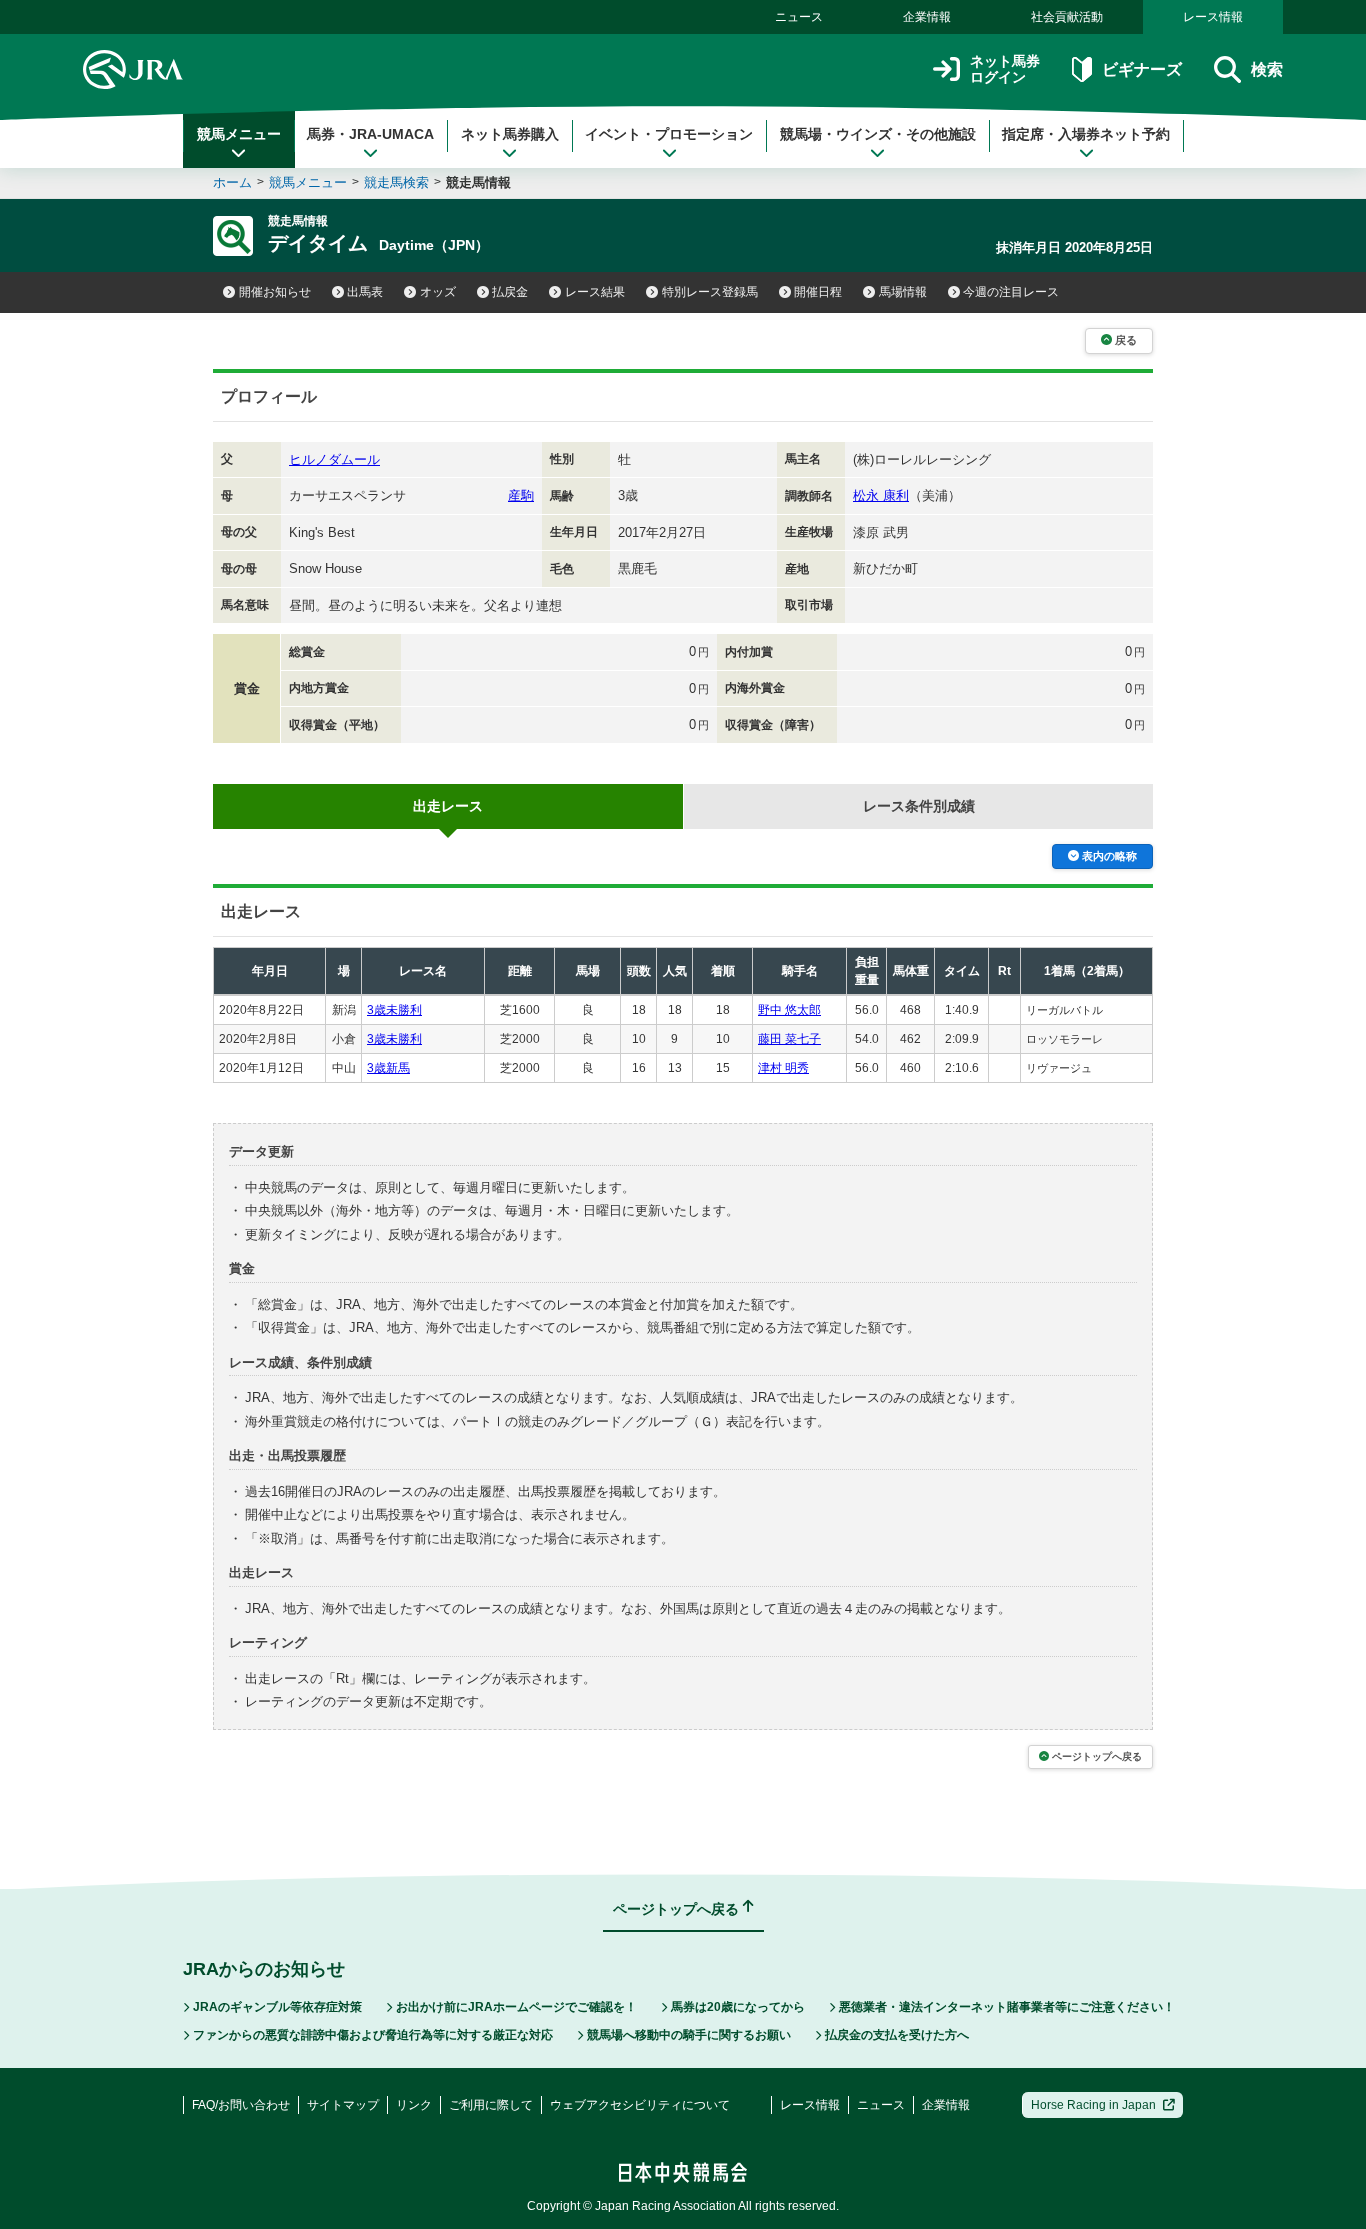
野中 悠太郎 (789, 1010)
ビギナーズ (1141, 69)
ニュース (799, 17)
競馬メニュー (239, 134)
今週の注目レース (1011, 292)
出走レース (448, 806)
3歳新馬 (388, 1068)
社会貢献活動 (1067, 17)
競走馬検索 (396, 182)
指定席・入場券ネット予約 (1086, 134)
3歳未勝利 (394, 1010)
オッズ (438, 292)
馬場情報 (903, 292)
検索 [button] (1267, 69)
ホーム (232, 182)
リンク (414, 2105)
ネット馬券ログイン (1005, 69)
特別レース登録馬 (710, 292)
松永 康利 (881, 495)
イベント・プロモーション (669, 134)
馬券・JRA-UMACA (370, 134)
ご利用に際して (491, 2105)
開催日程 (818, 292)
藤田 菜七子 (789, 1039)
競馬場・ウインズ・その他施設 (878, 134)
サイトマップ (343, 2105)
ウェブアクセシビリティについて (640, 2105)
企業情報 (927, 17)
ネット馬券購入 (510, 134)
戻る (1126, 340)
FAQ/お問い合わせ (241, 2105)
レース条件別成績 (919, 806)
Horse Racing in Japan (1093, 2105)
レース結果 (595, 292)
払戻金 (510, 292)
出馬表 (365, 292)
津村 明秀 (783, 1068)
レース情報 (1213, 17)
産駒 (521, 495)
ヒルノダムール (334, 459)
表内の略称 (1109, 856)
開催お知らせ (275, 292)
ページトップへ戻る (1097, 1756)
